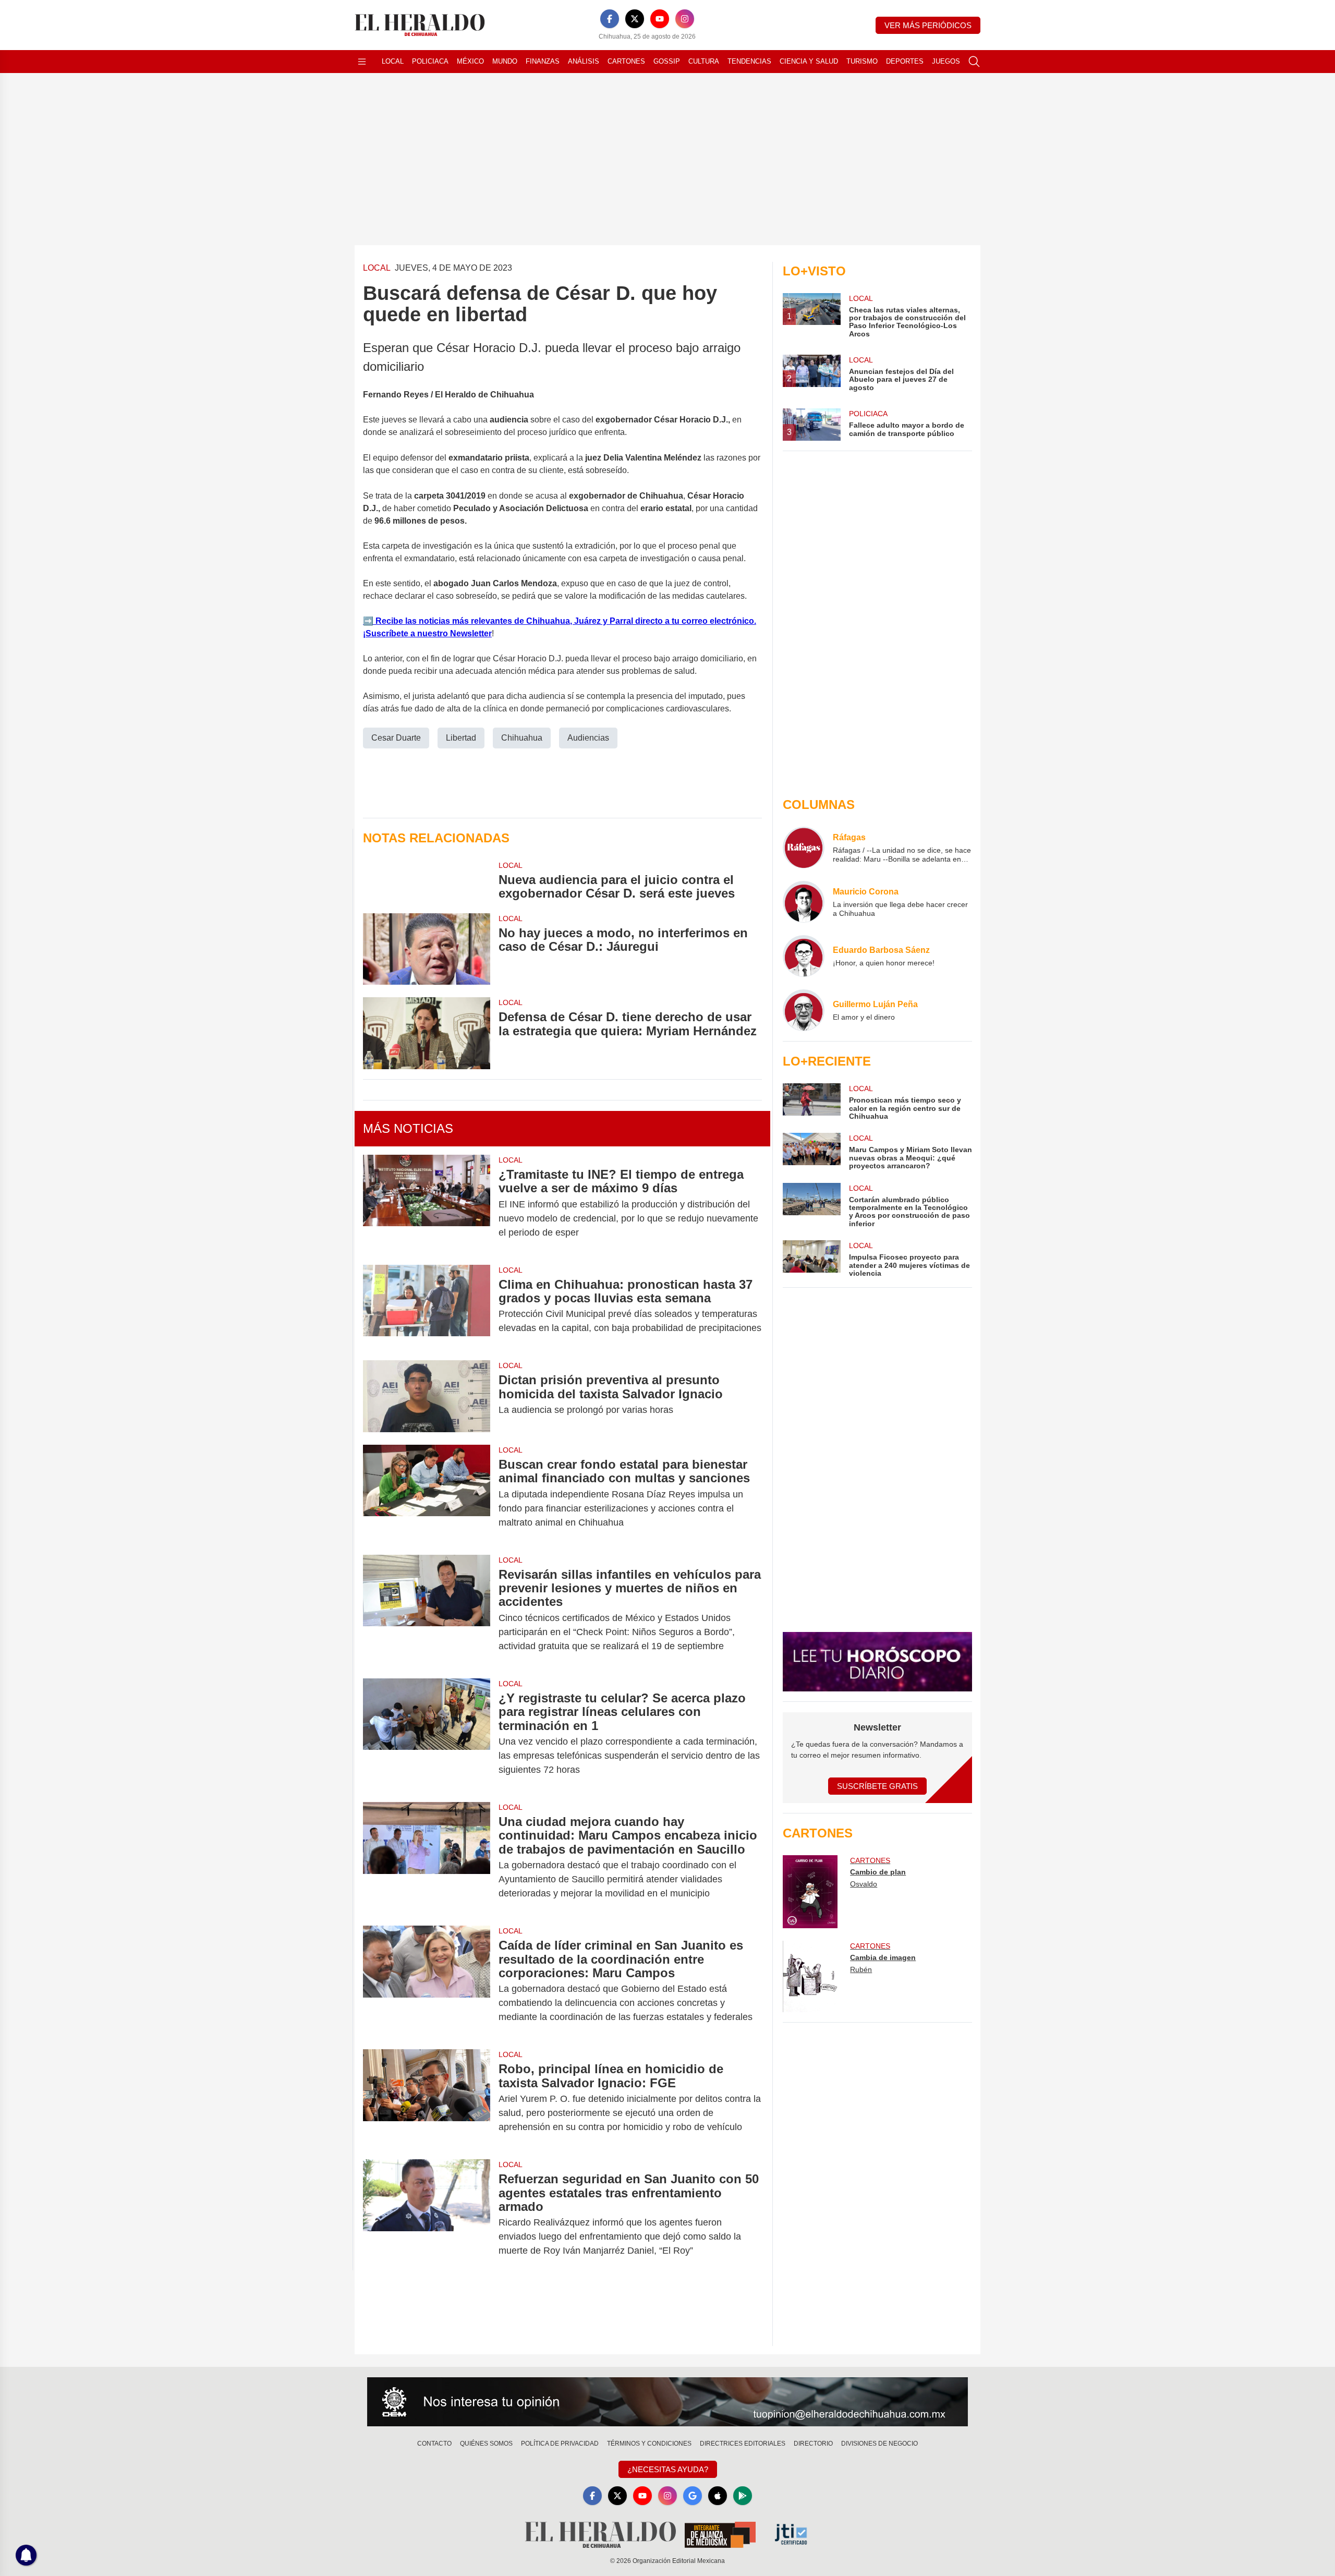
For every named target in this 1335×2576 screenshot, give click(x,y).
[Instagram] (685, 19)
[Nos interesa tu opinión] (667, 2402)
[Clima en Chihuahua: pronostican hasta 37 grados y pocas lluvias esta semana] (427, 1307)
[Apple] (718, 2496)
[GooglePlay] (743, 2496)
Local (393, 61)
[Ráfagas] (804, 848)
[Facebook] (610, 19)
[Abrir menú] (362, 62)
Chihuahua (522, 738)
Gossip (667, 61)
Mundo (505, 61)
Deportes (905, 61)
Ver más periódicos (928, 25)
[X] (635, 19)
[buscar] (974, 62)
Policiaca (430, 61)
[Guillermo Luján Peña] (804, 1010)
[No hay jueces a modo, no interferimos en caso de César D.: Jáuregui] (427, 949)
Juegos (946, 61)
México (470, 61)
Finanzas (543, 61)
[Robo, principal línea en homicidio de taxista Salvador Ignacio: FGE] (427, 2098)
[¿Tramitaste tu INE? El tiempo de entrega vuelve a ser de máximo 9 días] (427, 1204)
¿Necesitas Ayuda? (668, 2469)
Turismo (862, 61)
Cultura (704, 61)
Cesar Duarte (396, 738)
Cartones (626, 61)
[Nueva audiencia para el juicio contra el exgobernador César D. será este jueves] (427, 880)
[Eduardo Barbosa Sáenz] (804, 956)
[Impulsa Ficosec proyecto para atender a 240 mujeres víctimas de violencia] (811, 1259)
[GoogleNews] (693, 2496)
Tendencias (749, 61)
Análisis (584, 61)
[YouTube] (660, 19)
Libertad (461, 738)
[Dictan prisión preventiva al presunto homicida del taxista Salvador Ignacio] (427, 1396)
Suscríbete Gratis (877, 1786)
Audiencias (588, 738)
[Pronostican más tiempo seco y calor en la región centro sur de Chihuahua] (811, 1102)
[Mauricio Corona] (804, 902)
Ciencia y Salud (809, 61)
